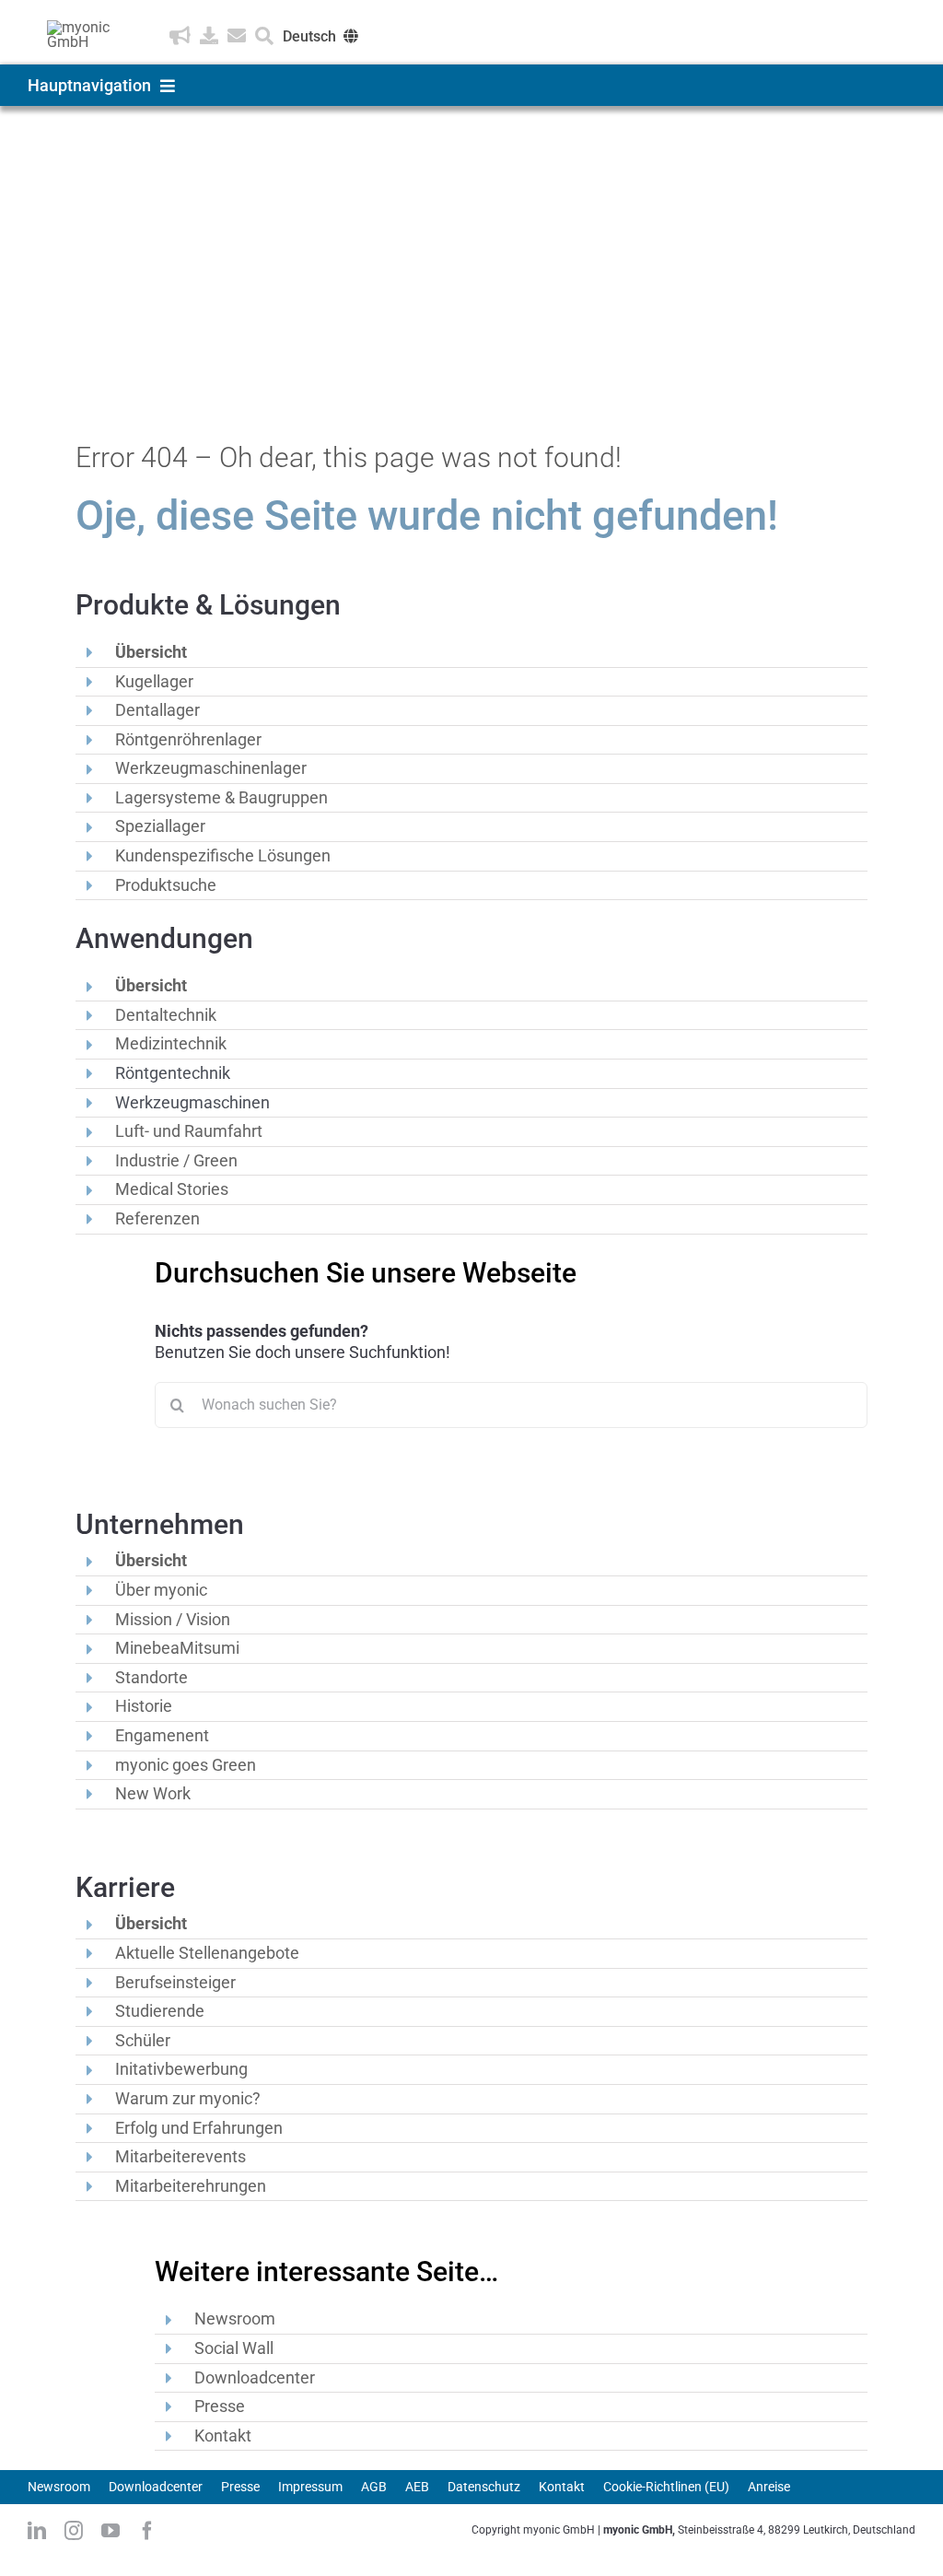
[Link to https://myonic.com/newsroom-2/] (180, 36)
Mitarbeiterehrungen (191, 2186)
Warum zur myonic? (188, 2098)
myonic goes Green (186, 1765)
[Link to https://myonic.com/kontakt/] (237, 36)
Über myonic (161, 1590)
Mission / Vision (173, 1619)
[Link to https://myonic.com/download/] (209, 36)
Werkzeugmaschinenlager (211, 768)
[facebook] (147, 2531)
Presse (220, 2406)
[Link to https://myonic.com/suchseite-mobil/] (264, 36)
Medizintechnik (171, 1043)
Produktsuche (166, 885)
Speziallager (160, 826)
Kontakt (223, 2435)
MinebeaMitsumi (177, 1648)
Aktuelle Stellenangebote (207, 1953)
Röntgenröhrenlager (188, 739)
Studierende (160, 2011)
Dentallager (157, 710)
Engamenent (162, 1735)
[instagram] (74, 2531)
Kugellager (154, 681)
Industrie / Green (176, 1160)
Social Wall (234, 2348)
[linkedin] (37, 2531)
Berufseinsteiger (175, 1982)
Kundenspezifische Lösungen (223, 855)
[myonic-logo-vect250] (85, 27)
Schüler (143, 2040)
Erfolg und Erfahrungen (199, 2128)
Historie (144, 1706)
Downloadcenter (255, 2377)
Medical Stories (172, 1189)
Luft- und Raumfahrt (189, 1131)
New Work (153, 1793)
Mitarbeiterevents (180, 2156)
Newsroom (235, 2318)
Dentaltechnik (166, 1015)
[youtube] (111, 2531)
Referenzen (157, 1218)
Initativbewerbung (181, 2069)
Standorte (151, 1677)
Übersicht (151, 652)
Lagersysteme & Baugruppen (221, 797)
